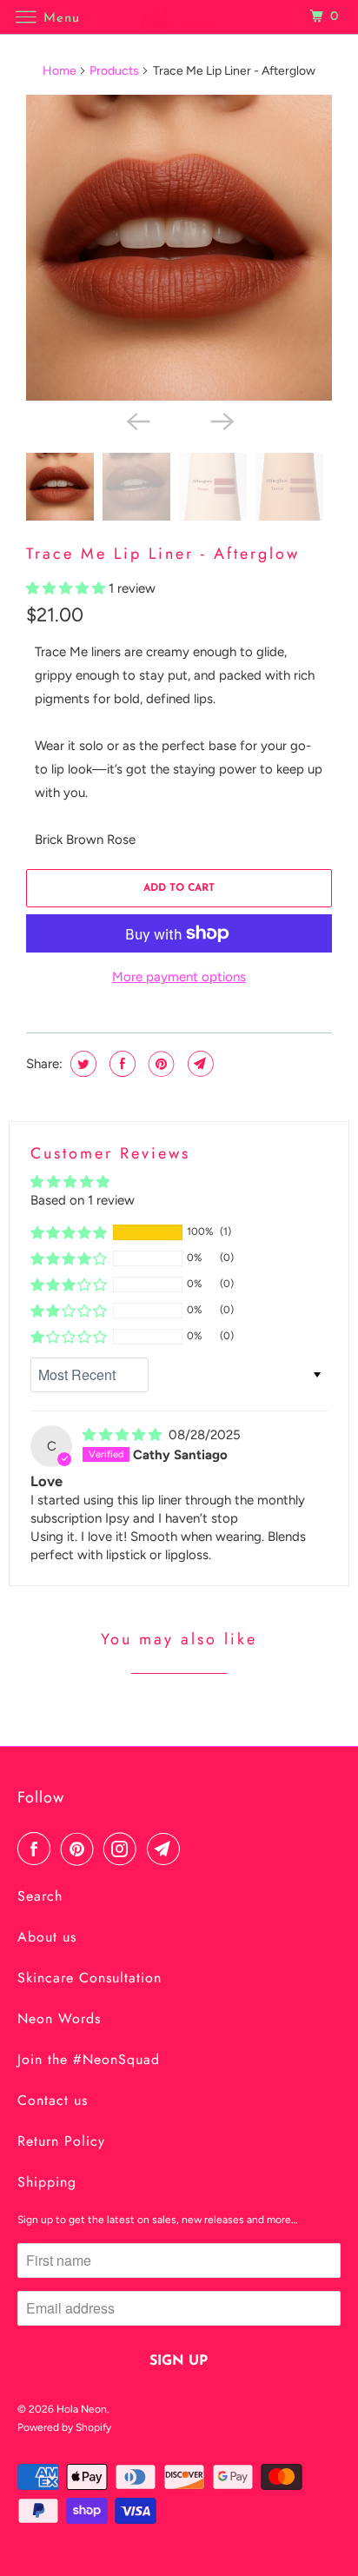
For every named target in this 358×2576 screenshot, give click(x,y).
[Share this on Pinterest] (159, 1064)
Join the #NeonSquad (89, 2059)
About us (47, 1937)
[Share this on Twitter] (81, 1064)
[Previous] (137, 420)
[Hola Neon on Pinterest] (81, 1849)
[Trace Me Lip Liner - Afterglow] (179, 248)
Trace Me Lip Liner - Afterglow (163, 554)
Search (40, 1896)
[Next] (221, 420)
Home (60, 71)
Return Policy (61, 2141)
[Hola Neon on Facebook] (37, 1849)
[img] (124, 1435)
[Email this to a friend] (199, 1064)
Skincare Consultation (89, 1978)
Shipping (47, 2182)
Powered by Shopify (64, 2427)
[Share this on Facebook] (120, 1064)
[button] (67, 588)
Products (114, 71)
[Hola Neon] (179, 17)
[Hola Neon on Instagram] (123, 1849)
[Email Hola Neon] (167, 1849)
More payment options (179, 977)
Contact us (53, 2100)
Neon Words (59, 2018)
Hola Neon (82, 2409)
